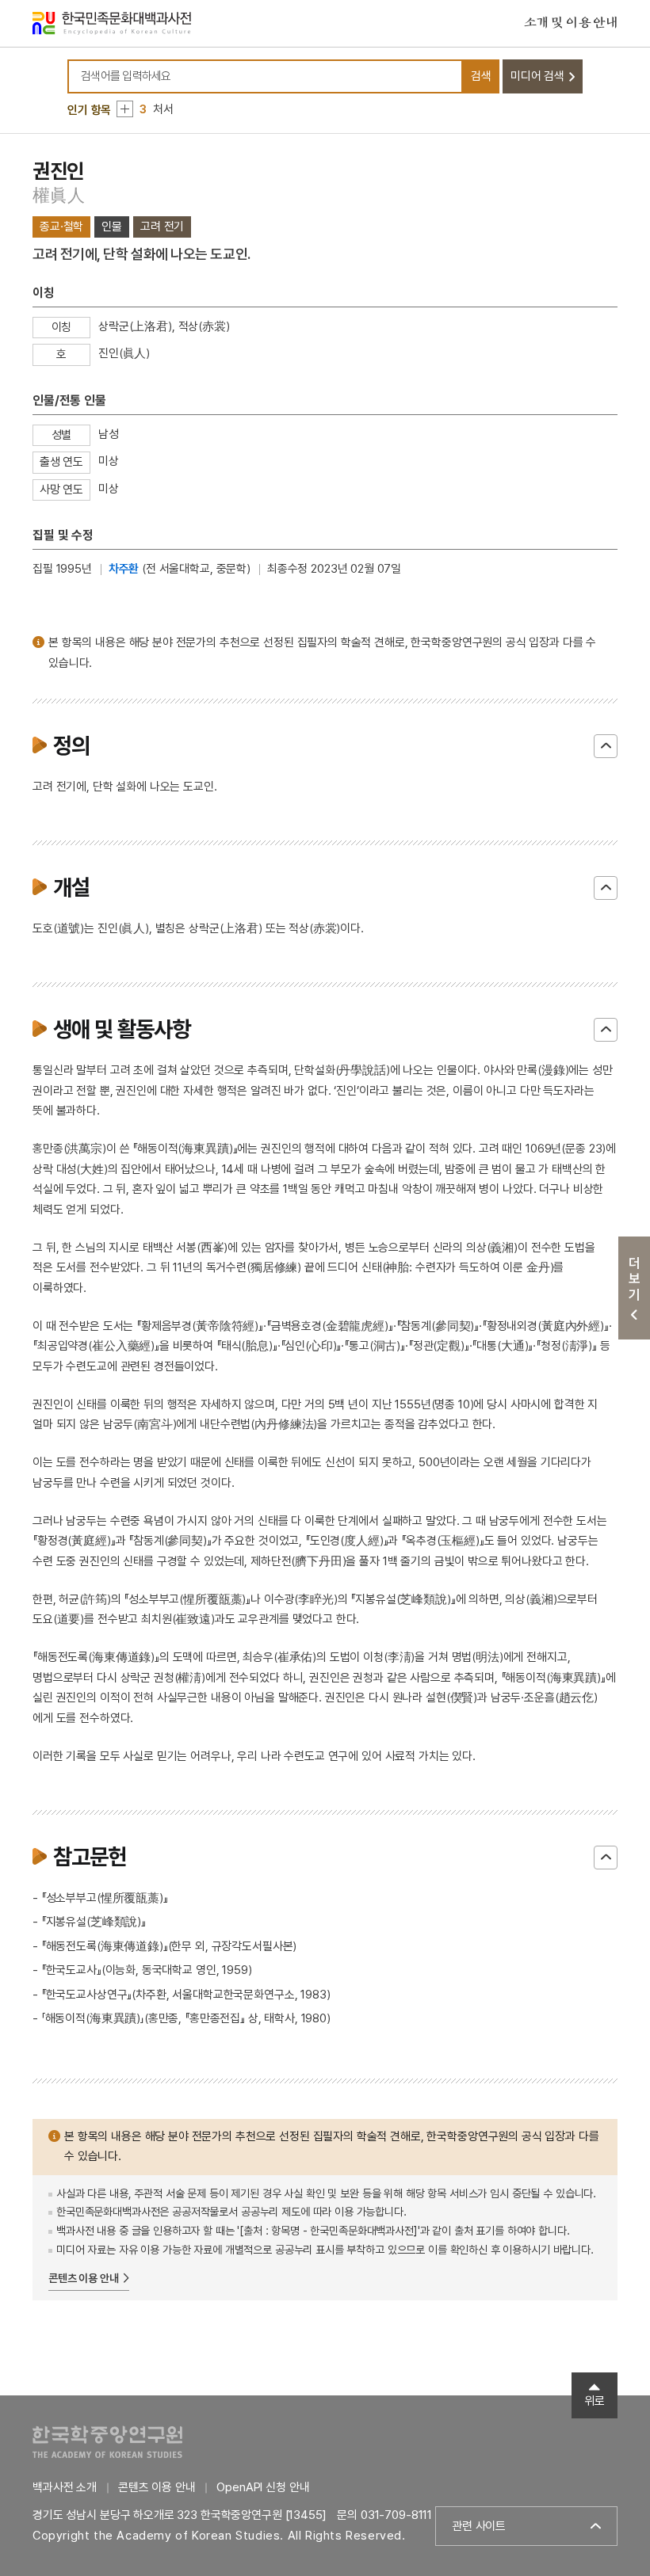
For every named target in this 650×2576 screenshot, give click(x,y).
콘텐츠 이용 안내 (84, 2278)
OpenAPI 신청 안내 (263, 2487)
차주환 (124, 569)
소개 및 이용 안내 (571, 23)
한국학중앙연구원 (107, 2442)
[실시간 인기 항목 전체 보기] (125, 109)
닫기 (606, 746)
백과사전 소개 (65, 2487)
